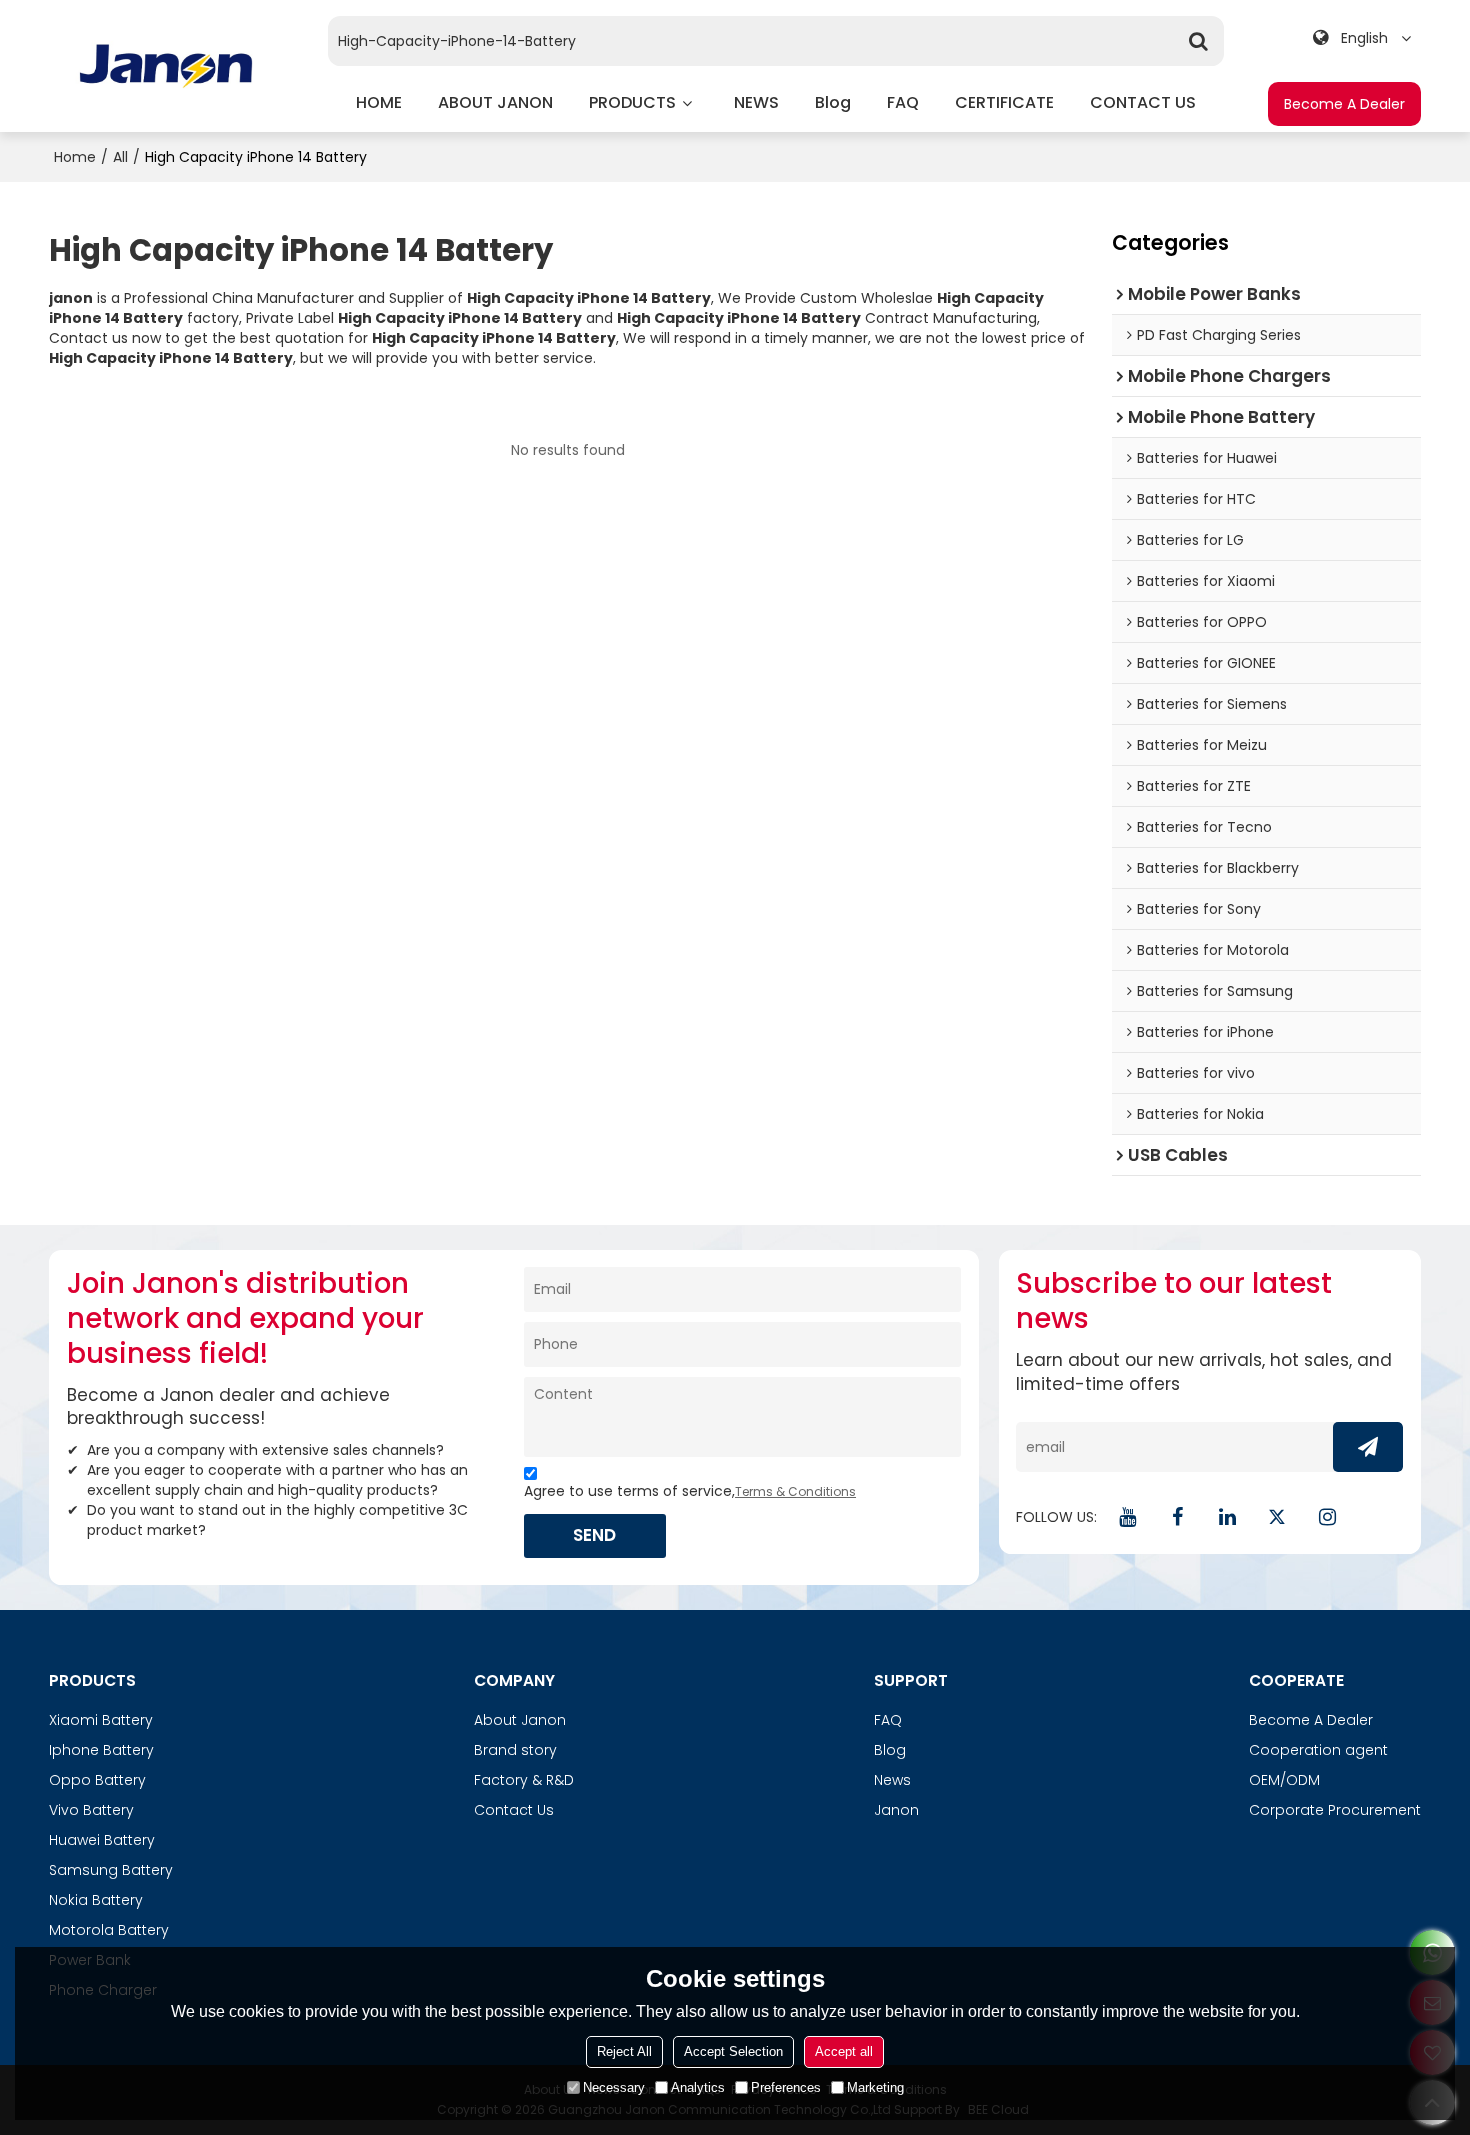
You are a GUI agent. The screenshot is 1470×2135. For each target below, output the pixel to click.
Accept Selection (733, 2051)
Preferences (786, 2087)
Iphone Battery (101, 1750)
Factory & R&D (524, 1780)
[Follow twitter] (1277, 1517)
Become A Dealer (1344, 104)
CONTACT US (1143, 102)
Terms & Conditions (795, 1491)
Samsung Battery (111, 1870)
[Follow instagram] (1327, 1517)
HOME (379, 102)
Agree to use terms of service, (690, 1491)
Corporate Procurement (1335, 1810)
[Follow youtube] (1127, 1517)
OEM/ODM (1284, 1780)
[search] (1199, 41)
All (120, 157)
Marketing (875, 2087)
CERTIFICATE (1004, 102)
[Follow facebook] (1177, 1517)
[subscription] (1368, 1447)
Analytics (698, 2087)
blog (833, 102)
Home (75, 157)
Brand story (515, 1750)
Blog (890, 1750)
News (892, 1780)
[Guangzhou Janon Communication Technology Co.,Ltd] (166, 66)
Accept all (844, 2051)
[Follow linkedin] (1227, 1517)
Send (594, 1535)
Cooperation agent (1318, 1750)
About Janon (520, 1720)
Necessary (614, 2087)
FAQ (903, 102)
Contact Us (514, 1810)
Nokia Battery (96, 1900)
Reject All (624, 2051)
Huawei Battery (102, 1840)
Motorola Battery (109, 1930)
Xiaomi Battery (101, 1720)
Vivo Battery (91, 1810)
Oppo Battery (97, 1780)
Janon (896, 1810)
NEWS (756, 102)
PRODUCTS (632, 102)
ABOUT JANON (495, 102)
